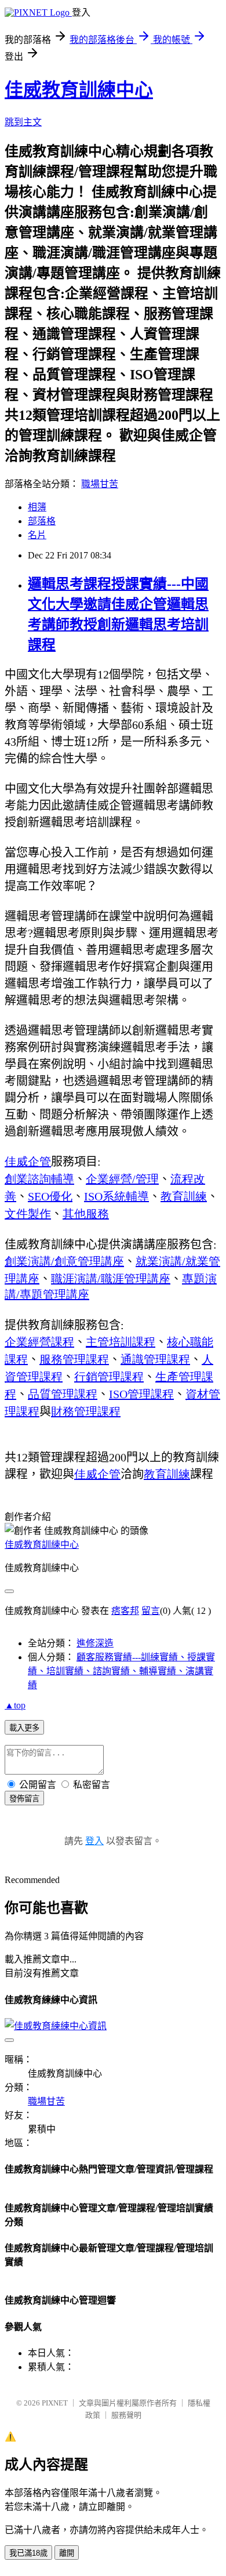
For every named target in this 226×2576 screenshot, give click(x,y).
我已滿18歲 (28, 2553)
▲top (15, 1705)
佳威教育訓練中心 (79, 90)
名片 (37, 535)
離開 (67, 2553)
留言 (151, 1611)
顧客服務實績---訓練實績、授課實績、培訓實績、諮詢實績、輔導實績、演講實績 (121, 1671)
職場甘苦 (100, 484)
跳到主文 (23, 122)
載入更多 (24, 1728)
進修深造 (95, 1643)
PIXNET (55, 2403)
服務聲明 (126, 2415)
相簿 (37, 507)
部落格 (42, 521)
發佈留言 (24, 1799)
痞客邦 (125, 1611)
